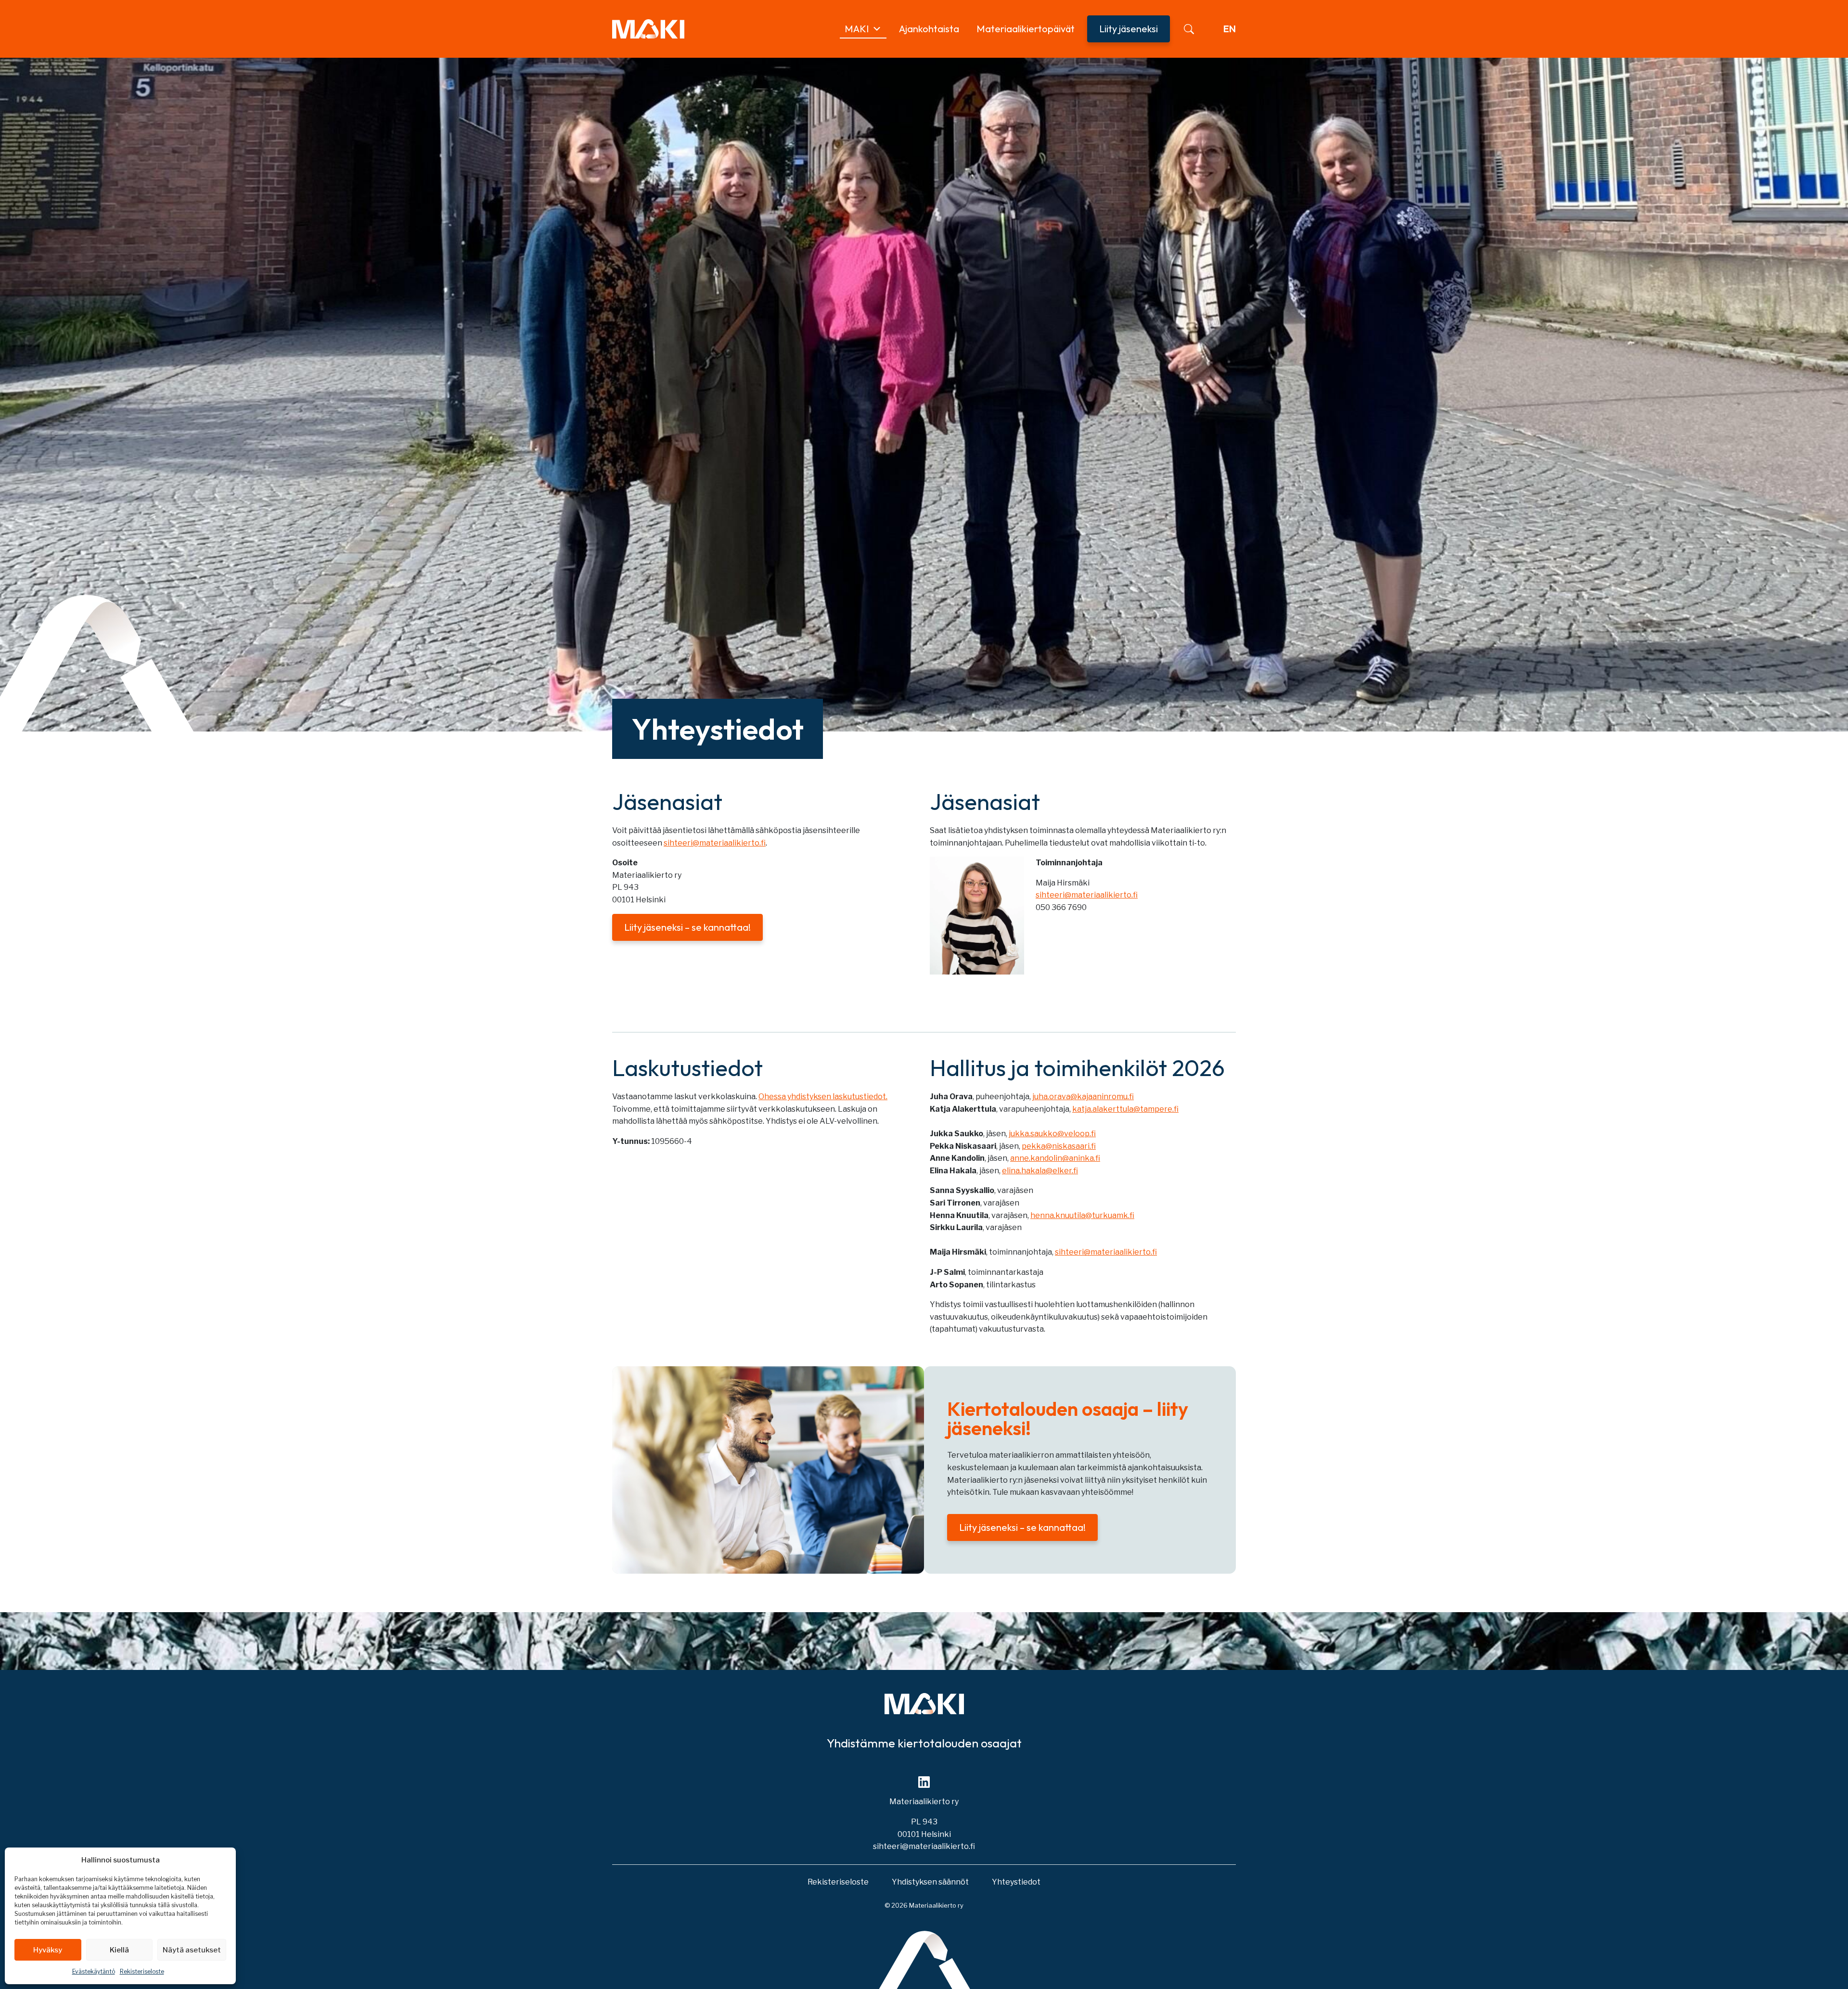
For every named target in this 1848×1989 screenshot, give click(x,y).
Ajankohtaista (929, 29)
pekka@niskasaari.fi (1059, 1146)
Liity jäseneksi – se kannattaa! (687, 927)
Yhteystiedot (1016, 1882)
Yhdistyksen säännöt (930, 1882)
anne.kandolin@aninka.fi (1055, 1158)
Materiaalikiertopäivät (1026, 29)
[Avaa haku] (1189, 29)
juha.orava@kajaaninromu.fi (1083, 1097)
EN (1230, 29)
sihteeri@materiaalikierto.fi (715, 843)
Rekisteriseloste (142, 1971)
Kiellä (119, 1950)
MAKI (857, 29)
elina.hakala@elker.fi (1040, 1171)
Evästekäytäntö (94, 1971)
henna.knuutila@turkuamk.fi (1082, 1215)
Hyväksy (48, 1950)
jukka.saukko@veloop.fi (1052, 1134)
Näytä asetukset (192, 1950)
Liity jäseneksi (1129, 29)
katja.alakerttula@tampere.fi (1125, 1109)
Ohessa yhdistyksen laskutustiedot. (823, 1097)
